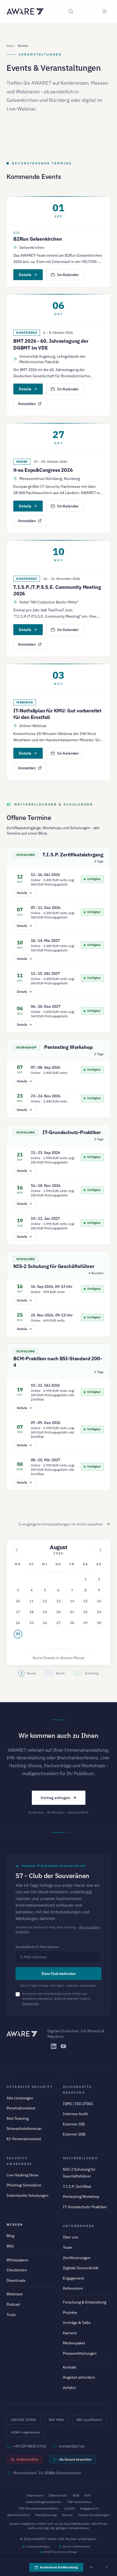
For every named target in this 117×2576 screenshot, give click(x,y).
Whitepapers (17, 2260)
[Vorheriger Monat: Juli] (17, 1550)
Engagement (73, 2278)
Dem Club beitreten (59, 1974)
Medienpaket (74, 2343)
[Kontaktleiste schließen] (107, 2567)
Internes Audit (75, 2114)
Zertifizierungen (77, 2258)
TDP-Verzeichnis (79, 2502)
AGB (76, 2495)
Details (25, 275)
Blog (10, 2236)
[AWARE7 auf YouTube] (63, 2046)
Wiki (10, 2246)
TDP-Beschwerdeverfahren (39, 2508)
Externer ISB (74, 2124)
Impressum (35, 2495)
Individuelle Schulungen (27, 2195)
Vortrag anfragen (55, 1798)
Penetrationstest (21, 2108)
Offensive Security (30, 2087)
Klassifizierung (46, 2515)
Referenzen (73, 2288)
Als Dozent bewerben (75, 2459)
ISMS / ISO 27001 (78, 2104)
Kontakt (70, 2367)
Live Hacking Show (22, 2175)
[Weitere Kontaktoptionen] (91, 2567)
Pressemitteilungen (80, 2353)
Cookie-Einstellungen (94, 2515)
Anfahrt (69, 2388)
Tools (11, 2315)
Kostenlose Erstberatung (59, 2567)
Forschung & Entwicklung (84, 2302)
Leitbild (69, 2508)
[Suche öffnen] (71, 11)
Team (67, 2247)
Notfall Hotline (27, 2459)
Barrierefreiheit (19, 2515)
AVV (88, 2495)
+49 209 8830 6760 (30, 2446)
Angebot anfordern (79, 2377)
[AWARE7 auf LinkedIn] (54, 2046)
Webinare (15, 2294)
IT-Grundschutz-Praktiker (72, 1132)
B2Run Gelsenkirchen (38, 239)
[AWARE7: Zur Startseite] (25, 11)
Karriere (70, 2333)
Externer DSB (74, 2134)
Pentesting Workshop (68, 1047)
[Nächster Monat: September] (100, 1550)
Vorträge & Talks (77, 2323)
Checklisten (17, 2270)
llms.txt (67, 2515)
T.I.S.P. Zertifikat (77, 2186)
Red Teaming (18, 2118)
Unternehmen (79, 2226)
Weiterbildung (80, 2158)
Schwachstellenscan (24, 2128)
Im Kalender (68, 275)
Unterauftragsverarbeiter (44, 2502)
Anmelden (27, 404)
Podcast (13, 2304)
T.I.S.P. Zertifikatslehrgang (73, 855)
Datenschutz (30, 2004)
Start (10, 46)
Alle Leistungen (20, 2098)
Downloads (16, 2280)
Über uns (70, 2237)
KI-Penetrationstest (24, 2139)
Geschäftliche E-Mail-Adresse (37, 1947)
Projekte (70, 2312)
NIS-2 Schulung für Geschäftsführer (54, 1266)
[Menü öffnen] (104, 11)
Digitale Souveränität (81, 2268)
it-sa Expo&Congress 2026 (43, 470)
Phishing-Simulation (24, 2185)
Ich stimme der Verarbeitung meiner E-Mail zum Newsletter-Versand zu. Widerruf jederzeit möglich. (56, 1999)
